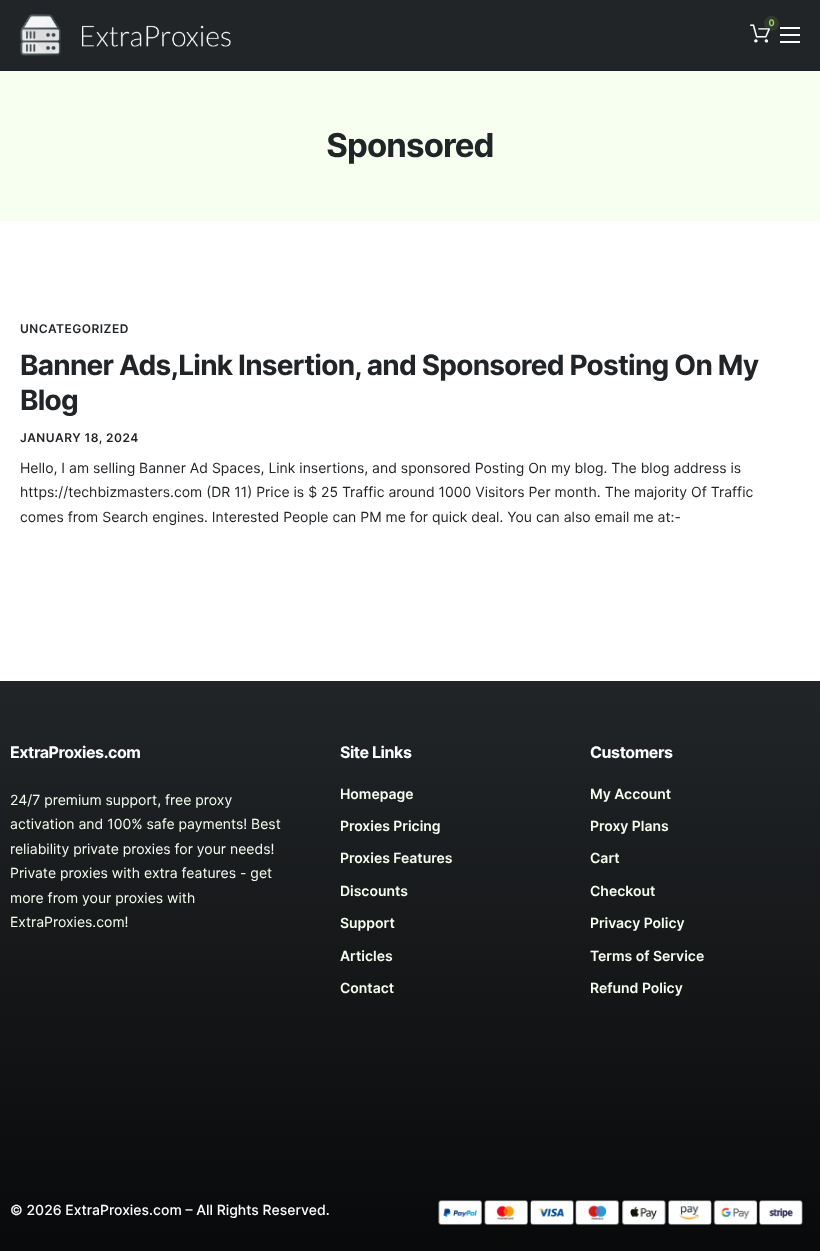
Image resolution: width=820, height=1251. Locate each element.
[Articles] (450, 962)
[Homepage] (450, 800)
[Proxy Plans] (700, 832)
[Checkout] (700, 897)
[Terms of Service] (700, 962)
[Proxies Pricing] (450, 832)
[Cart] (700, 864)
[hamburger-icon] (790, 35)
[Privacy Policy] (700, 929)
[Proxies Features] (450, 864)
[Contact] (450, 994)
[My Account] (700, 800)
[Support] (450, 929)
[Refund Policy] (700, 994)
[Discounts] (450, 897)
